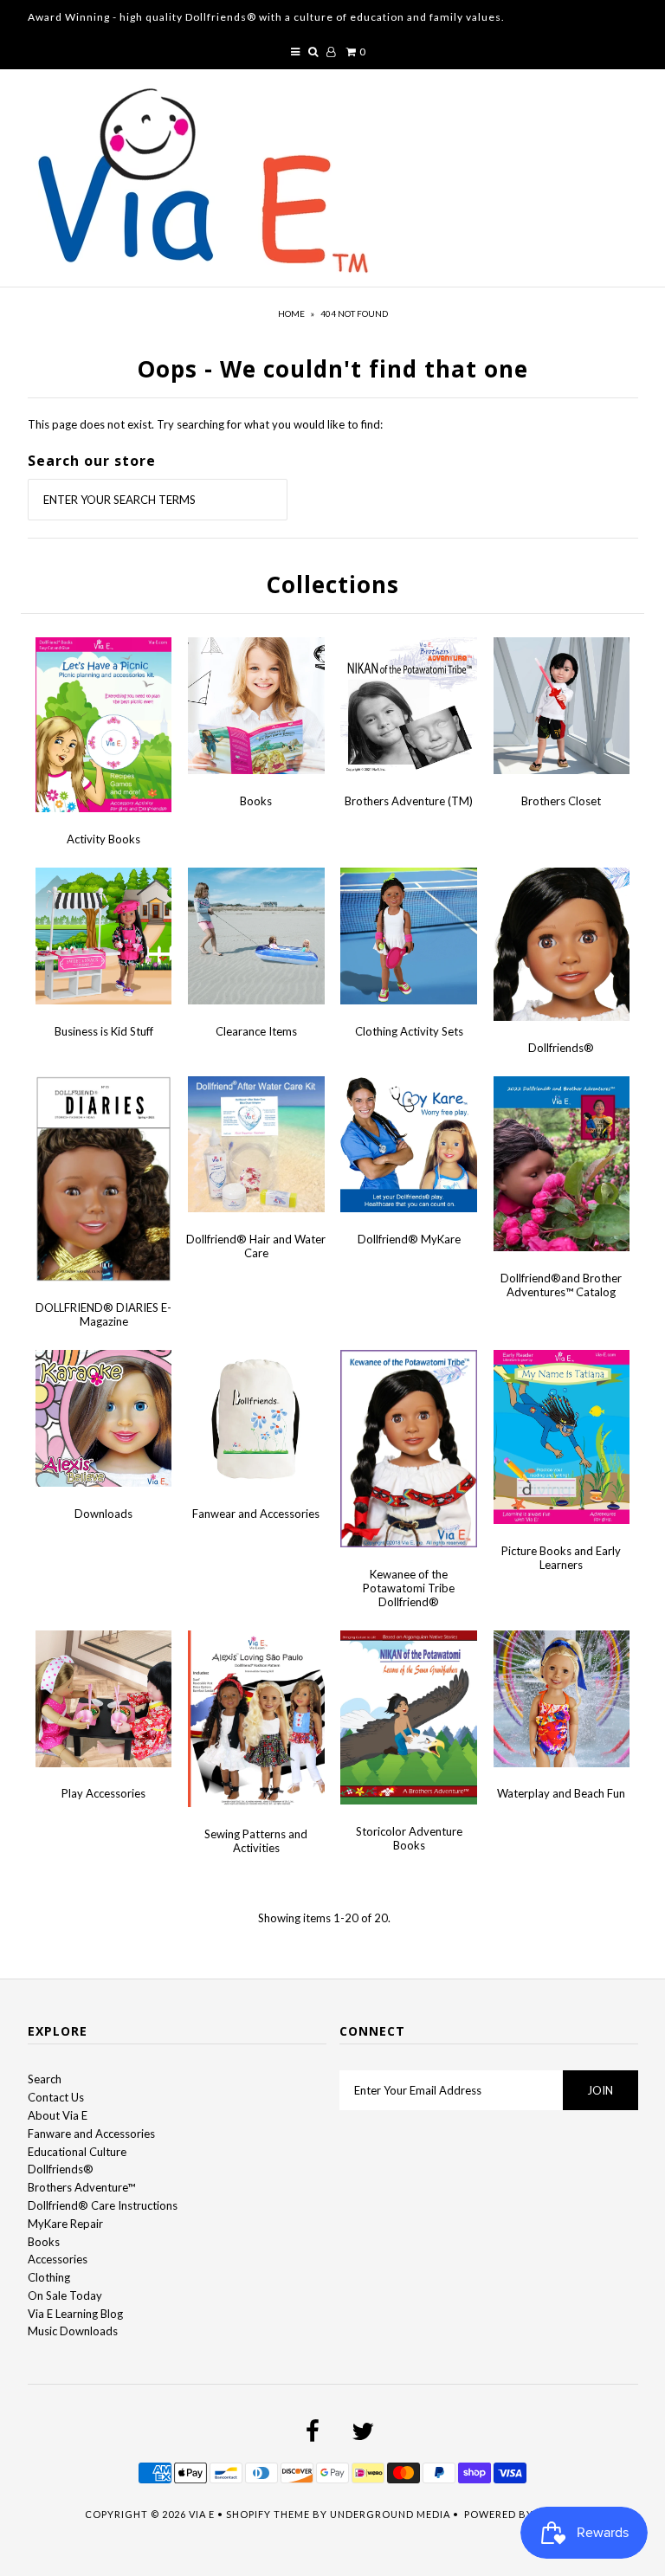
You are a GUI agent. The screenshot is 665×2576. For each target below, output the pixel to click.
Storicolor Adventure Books (409, 1838)
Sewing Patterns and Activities (256, 1841)
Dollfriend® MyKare (409, 1239)
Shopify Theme (268, 2514)
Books (256, 801)
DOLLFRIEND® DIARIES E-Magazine (103, 1314)
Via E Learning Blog (75, 2314)
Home (291, 313)
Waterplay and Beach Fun (561, 1793)
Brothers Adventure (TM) (409, 801)
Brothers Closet (561, 801)
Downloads (103, 1514)
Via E (202, 2514)
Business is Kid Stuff (104, 1031)
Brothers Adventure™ (81, 2187)
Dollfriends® (561, 1048)
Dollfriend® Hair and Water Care (256, 1246)
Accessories (58, 2259)
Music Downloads (73, 2331)
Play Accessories (103, 1793)
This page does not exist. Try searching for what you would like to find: (205, 424)
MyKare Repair (65, 2224)
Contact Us (56, 2097)
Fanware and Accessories (91, 2134)
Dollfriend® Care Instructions (103, 2205)
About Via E (58, 2115)
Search (45, 2079)
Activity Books (103, 839)
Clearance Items (256, 1031)
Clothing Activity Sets (409, 1031)
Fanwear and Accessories (256, 1514)
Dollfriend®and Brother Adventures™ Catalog (561, 1285)
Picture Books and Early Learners (561, 1558)
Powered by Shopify (523, 2514)
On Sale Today (65, 2295)
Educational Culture (77, 2152)
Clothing (49, 2277)
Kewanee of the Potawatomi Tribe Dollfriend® (409, 1588)
